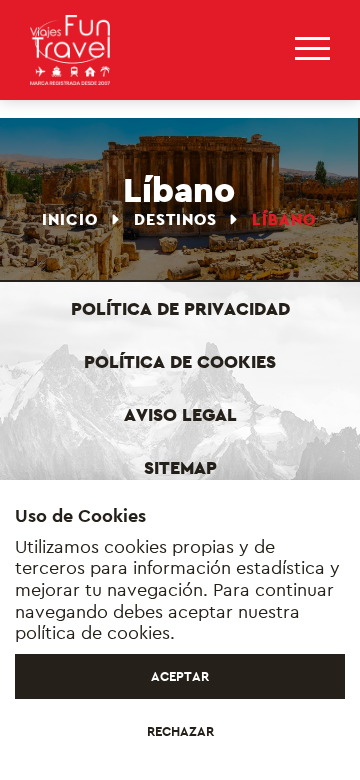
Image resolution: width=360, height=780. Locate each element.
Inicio (72, 219)
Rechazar (180, 731)
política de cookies (92, 632)
